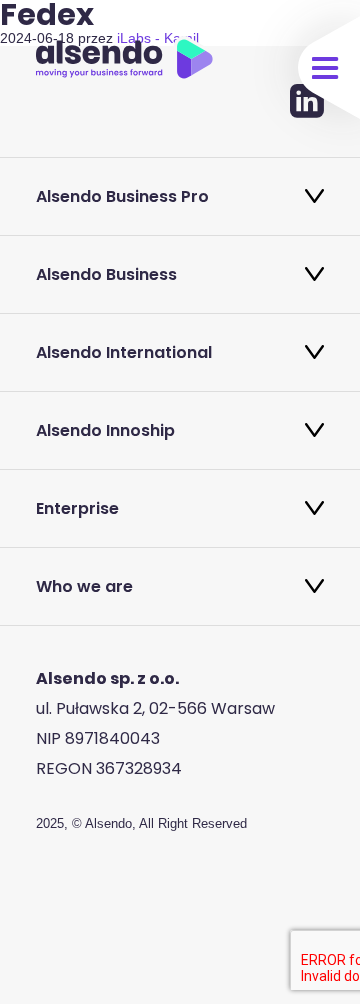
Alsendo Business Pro (122, 196)
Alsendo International (124, 352)
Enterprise (77, 508)
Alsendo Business (106, 274)
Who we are (84, 586)
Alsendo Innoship (105, 430)
